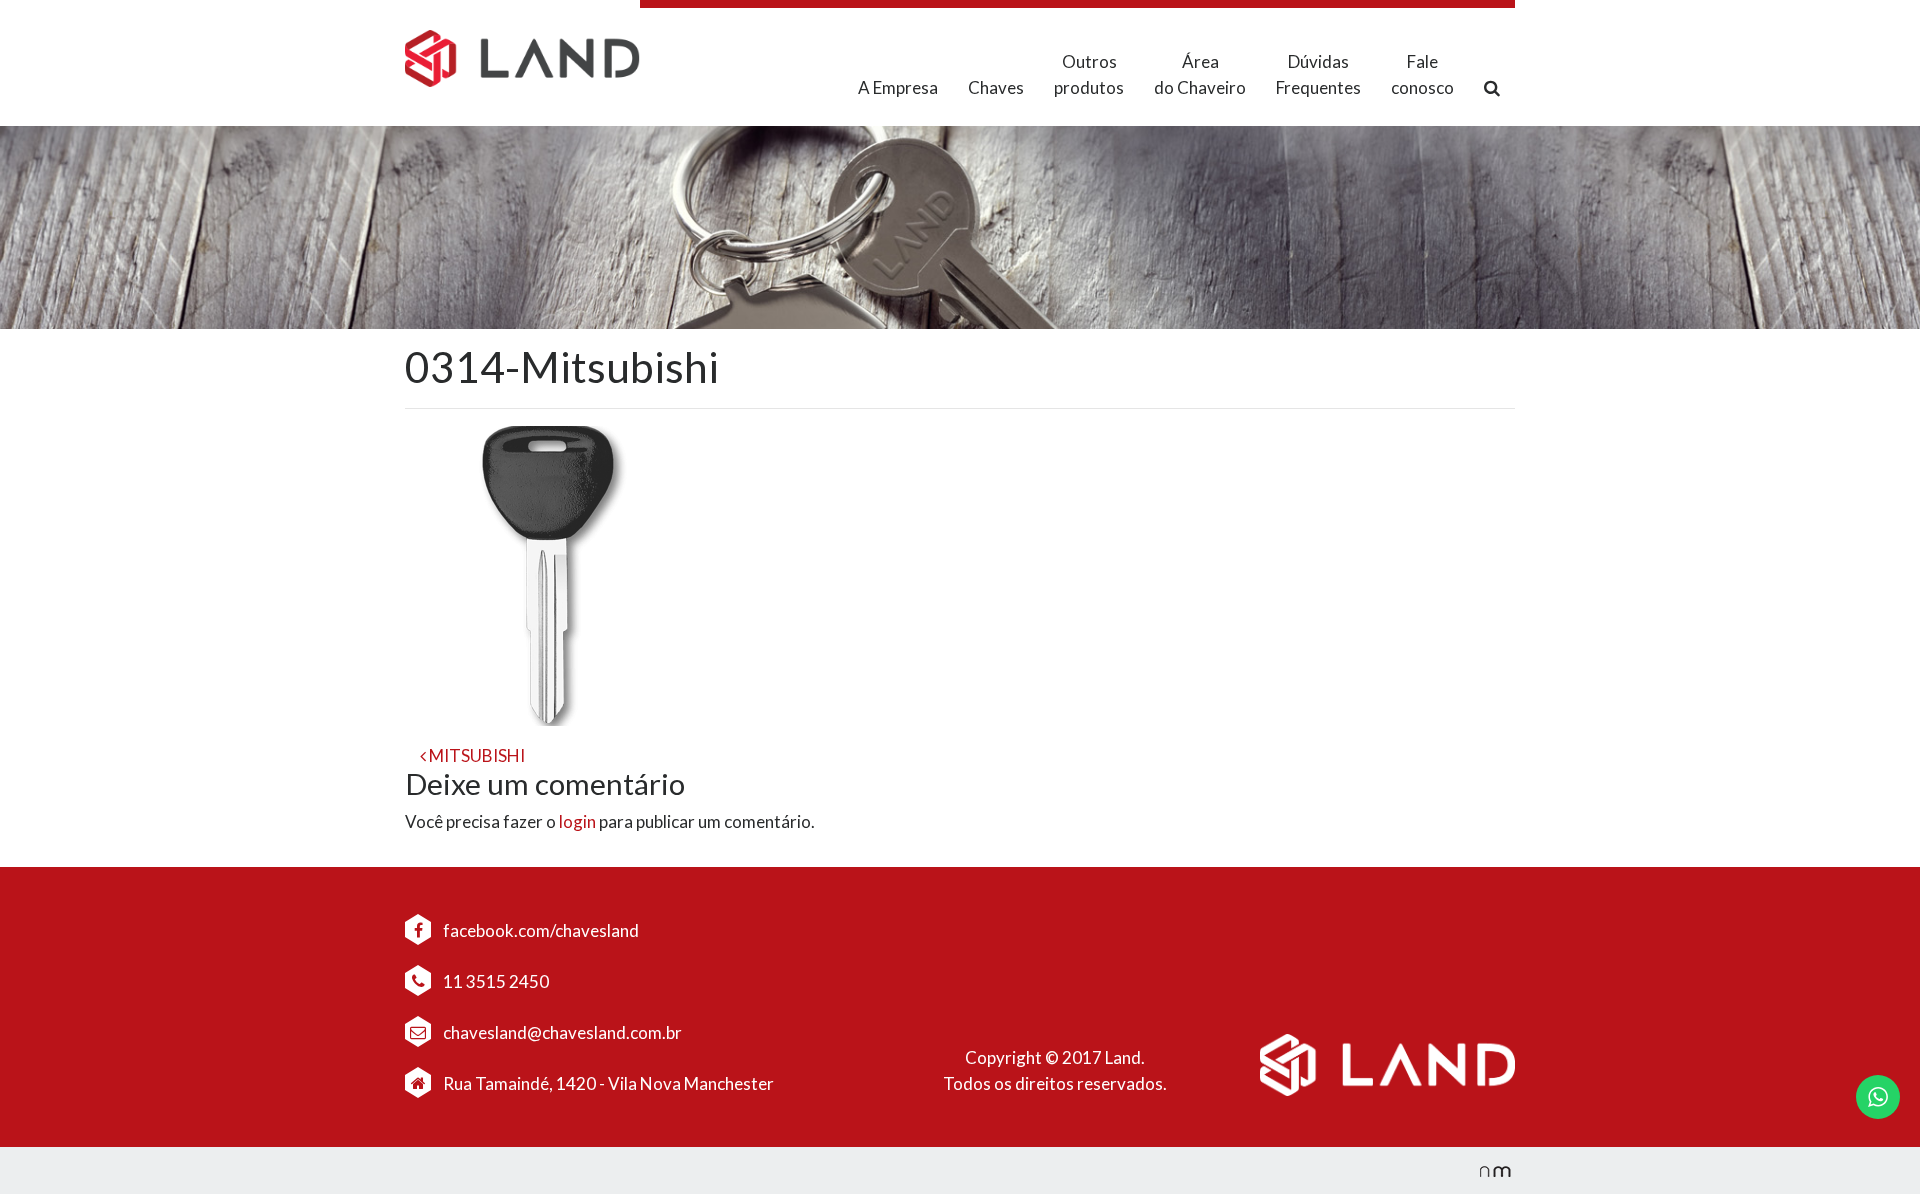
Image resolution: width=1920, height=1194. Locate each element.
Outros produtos (1089, 74)
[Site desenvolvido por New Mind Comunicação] (1485, 1170)
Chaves (996, 87)
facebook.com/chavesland (539, 930)
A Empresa (898, 87)
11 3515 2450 (494, 981)
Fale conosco (1422, 74)
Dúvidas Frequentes (1318, 74)
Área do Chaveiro (1200, 74)
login (577, 821)
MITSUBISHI (475, 755)
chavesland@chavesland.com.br (561, 1032)
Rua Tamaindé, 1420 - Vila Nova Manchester (608, 1083)
